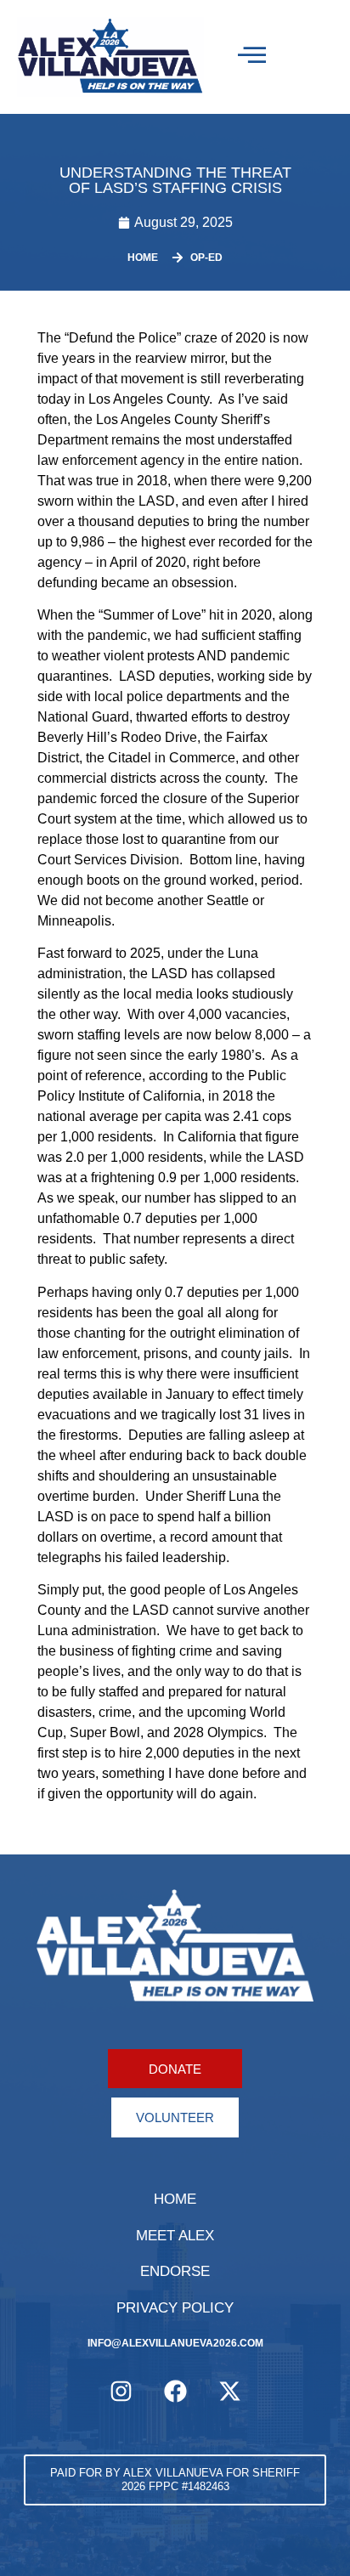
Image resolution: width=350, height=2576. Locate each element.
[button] (175, 2480)
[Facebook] (175, 2391)
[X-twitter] (229, 2391)
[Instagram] (121, 2391)
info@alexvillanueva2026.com (175, 2343)
